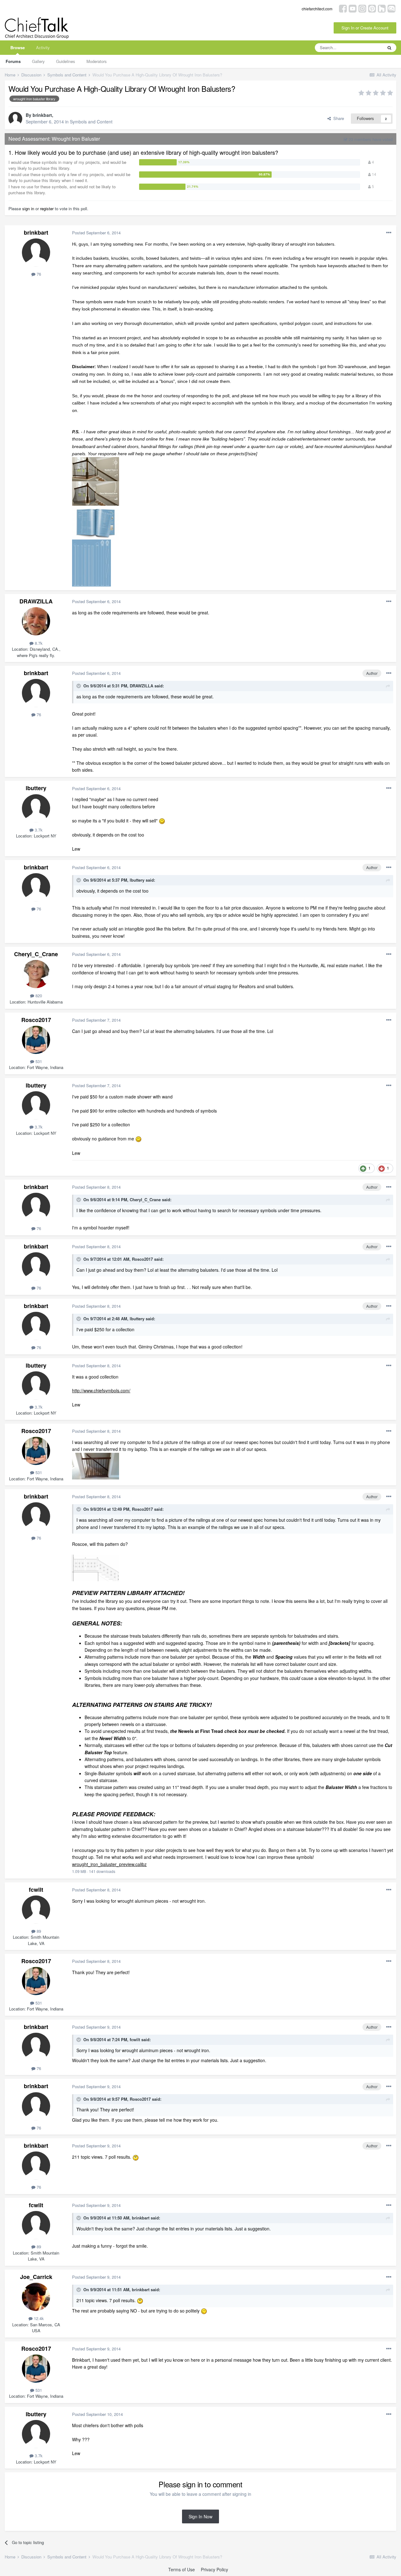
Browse (18, 47)
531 (38, 1061)
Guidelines (66, 61)
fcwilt (36, 1890)
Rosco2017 (36, 1020)
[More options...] (389, 233)
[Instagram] (362, 8)
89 (38, 1931)
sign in (28, 209)
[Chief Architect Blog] (391, 8)
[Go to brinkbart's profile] (15, 119)
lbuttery (36, 788)
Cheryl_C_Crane (36, 954)
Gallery (38, 61)
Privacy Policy (214, 2569)
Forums (13, 61)
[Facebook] (343, 8)
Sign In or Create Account (365, 28)
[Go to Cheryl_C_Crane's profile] (36, 974)
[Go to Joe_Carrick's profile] (36, 2297)
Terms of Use (182, 2569)
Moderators (97, 61)
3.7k (38, 830)
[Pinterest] (372, 8)
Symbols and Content (91, 122)
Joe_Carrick (36, 2277)
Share (337, 118)
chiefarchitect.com (317, 9)
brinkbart (42, 115)
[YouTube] (353, 8)
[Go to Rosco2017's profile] (36, 1040)
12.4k (38, 2318)
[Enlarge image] (162, 821)
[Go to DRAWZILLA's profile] (36, 621)
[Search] (389, 48)
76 (38, 274)
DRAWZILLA (36, 601)
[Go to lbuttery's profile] (36, 808)
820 (38, 996)
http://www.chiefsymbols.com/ (101, 1390)
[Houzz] (382, 8)
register (47, 209)
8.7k (38, 643)
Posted (96, 233)
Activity (43, 47)
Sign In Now (200, 2516)
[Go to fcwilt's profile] (36, 1910)
